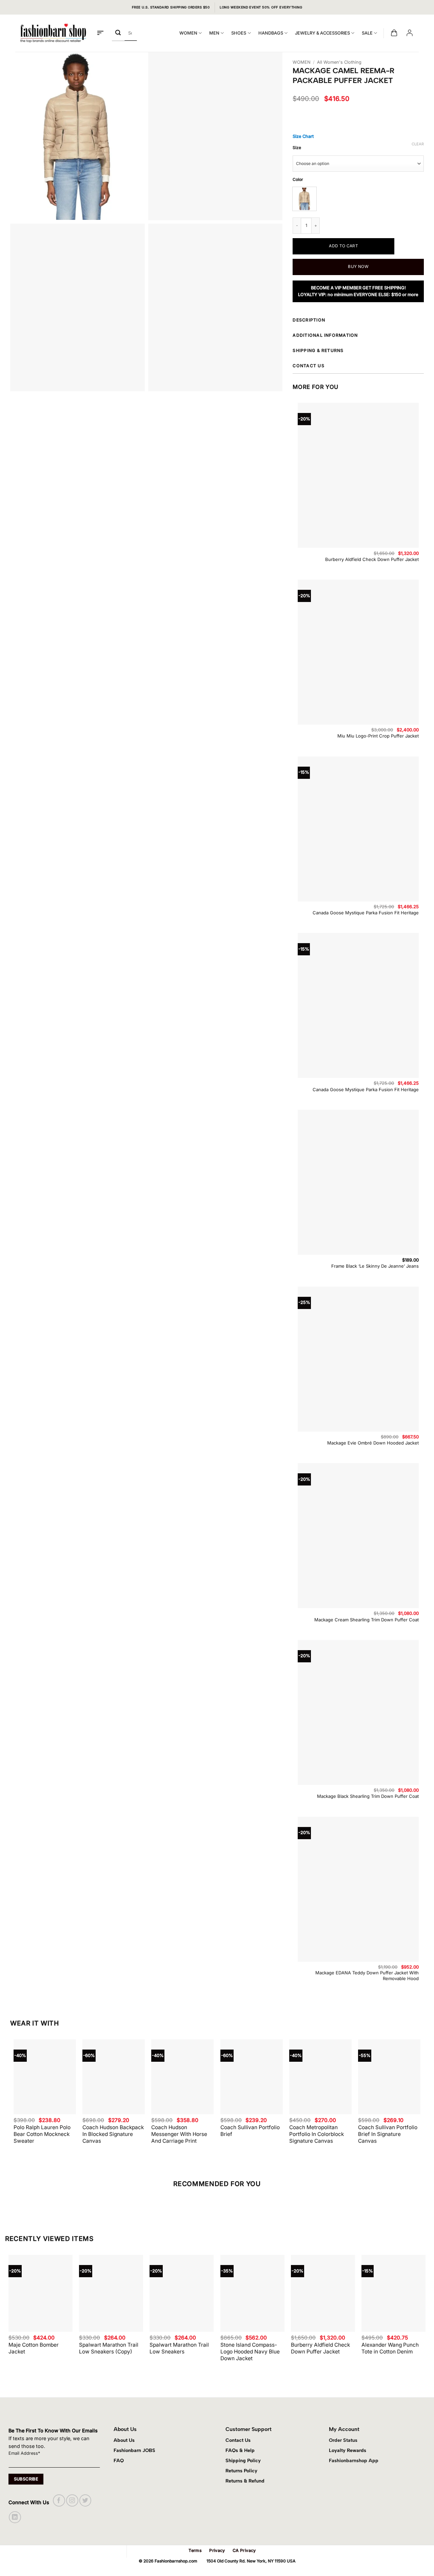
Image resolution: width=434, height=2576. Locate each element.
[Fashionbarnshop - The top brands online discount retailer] (53, 33)
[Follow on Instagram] (72, 2500)
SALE (367, 33)
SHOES (239, 33)
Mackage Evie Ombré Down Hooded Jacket (373, 1443)
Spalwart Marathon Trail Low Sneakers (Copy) (109, 2348)
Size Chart (303, 136)
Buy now (358, 266)
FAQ (119, 2460)
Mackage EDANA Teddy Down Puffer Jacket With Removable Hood (367, 1976)
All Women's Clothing (339, 62)
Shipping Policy (243, 2460)
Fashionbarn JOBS (134, 2450)
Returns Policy (241, 2471)
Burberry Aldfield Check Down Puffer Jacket (372, 559)
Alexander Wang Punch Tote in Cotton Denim (390, 2348)
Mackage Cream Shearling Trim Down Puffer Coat (367, 1620)
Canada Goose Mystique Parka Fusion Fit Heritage (366, 913)
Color (298, 180)
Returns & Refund (245, 2481)
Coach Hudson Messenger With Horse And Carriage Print (179, 2134)
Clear (418, 144)
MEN (214, 33)
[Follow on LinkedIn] (15, 2517)
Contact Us (238, 2440)
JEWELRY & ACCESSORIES (322, 33)
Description (309, 320)
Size (297, 148)
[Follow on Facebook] (59, 2500)
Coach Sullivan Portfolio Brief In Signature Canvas (388, 2134)
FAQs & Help (240, 2450)
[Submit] (118, 33)
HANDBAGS (271, 33)
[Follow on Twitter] (85, 2500)
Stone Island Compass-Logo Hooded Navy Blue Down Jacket (250, 2352)
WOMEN (188, 33)
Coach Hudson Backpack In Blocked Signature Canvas (113, 2134)
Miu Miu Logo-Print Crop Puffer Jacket (378, 736)
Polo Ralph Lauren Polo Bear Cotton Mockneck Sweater (42, 2134)
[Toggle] (422, 321)
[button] (100, 33)
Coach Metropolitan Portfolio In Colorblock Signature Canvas (317, 2134)
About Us (124, 2440)
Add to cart (343, 246)
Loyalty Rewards (348, 2450)
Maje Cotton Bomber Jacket (34, 2348)
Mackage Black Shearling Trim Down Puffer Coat (368, 1796)
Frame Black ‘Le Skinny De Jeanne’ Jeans (375, 1266)
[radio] (304, 199)
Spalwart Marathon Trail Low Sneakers (179, 2348)
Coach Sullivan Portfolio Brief (250, 2131)
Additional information (325, 335)
